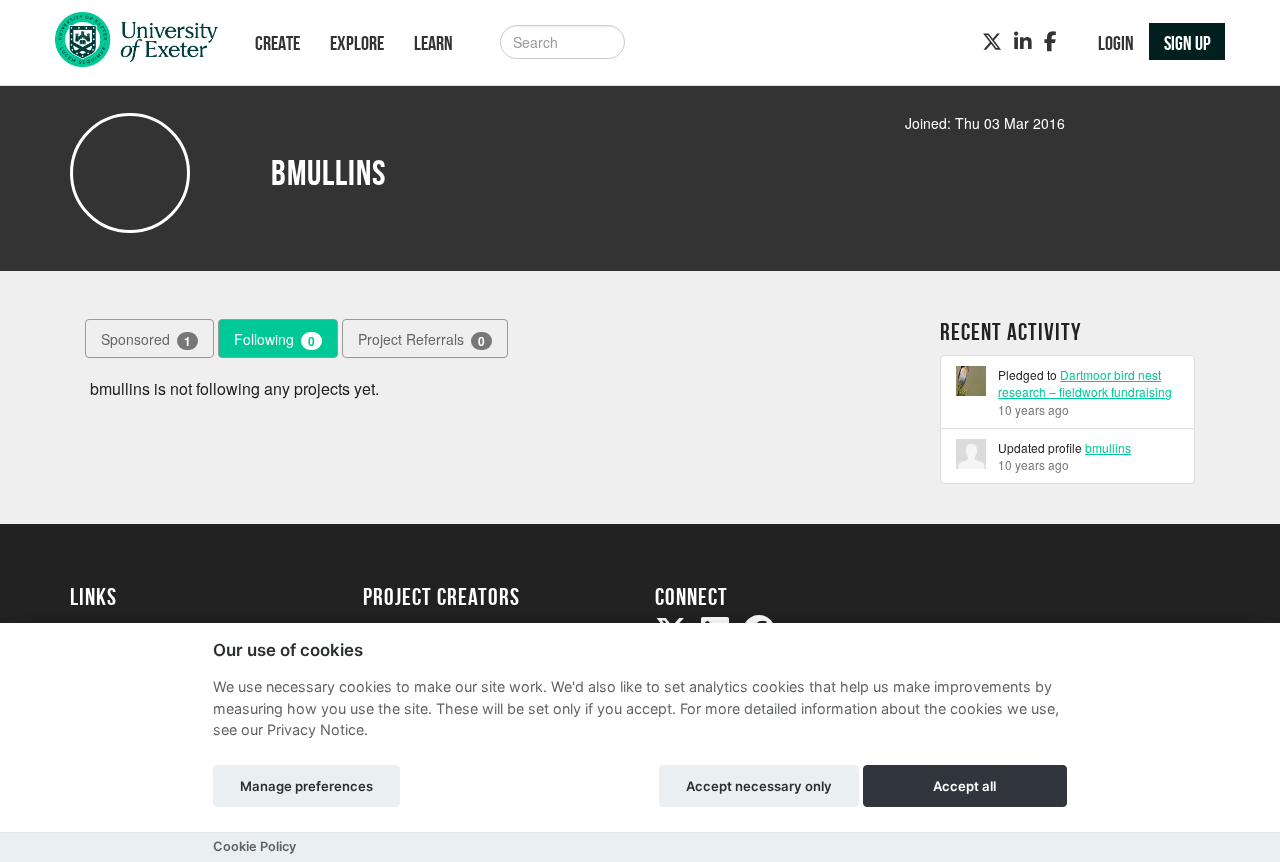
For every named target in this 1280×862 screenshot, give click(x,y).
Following (274, 339)
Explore (357, 43)
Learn (433, 43)
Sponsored (146, 339)
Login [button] (1116, 43)
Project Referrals (421, 339)
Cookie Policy (254, 846)
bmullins (1108, 447)
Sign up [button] (1187, 43)
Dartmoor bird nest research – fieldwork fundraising (1085, 383)
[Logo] (136, 44)
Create (277, 43)
